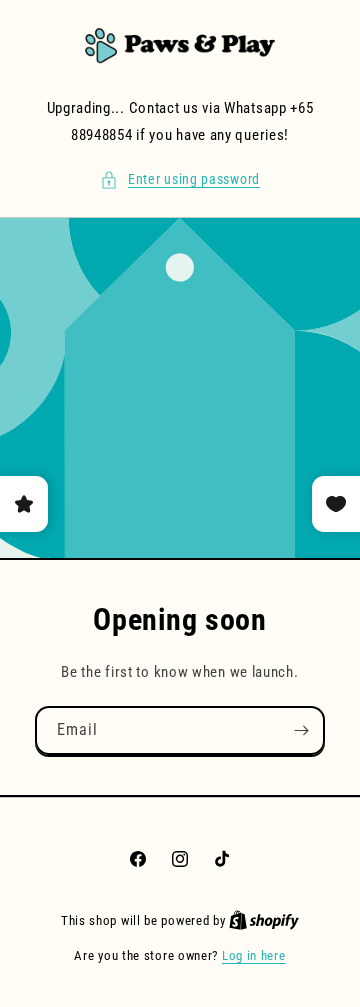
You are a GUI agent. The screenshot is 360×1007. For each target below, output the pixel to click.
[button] (180, 179)
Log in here (254, 955)
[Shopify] (264, 920)
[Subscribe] (301, 730)
